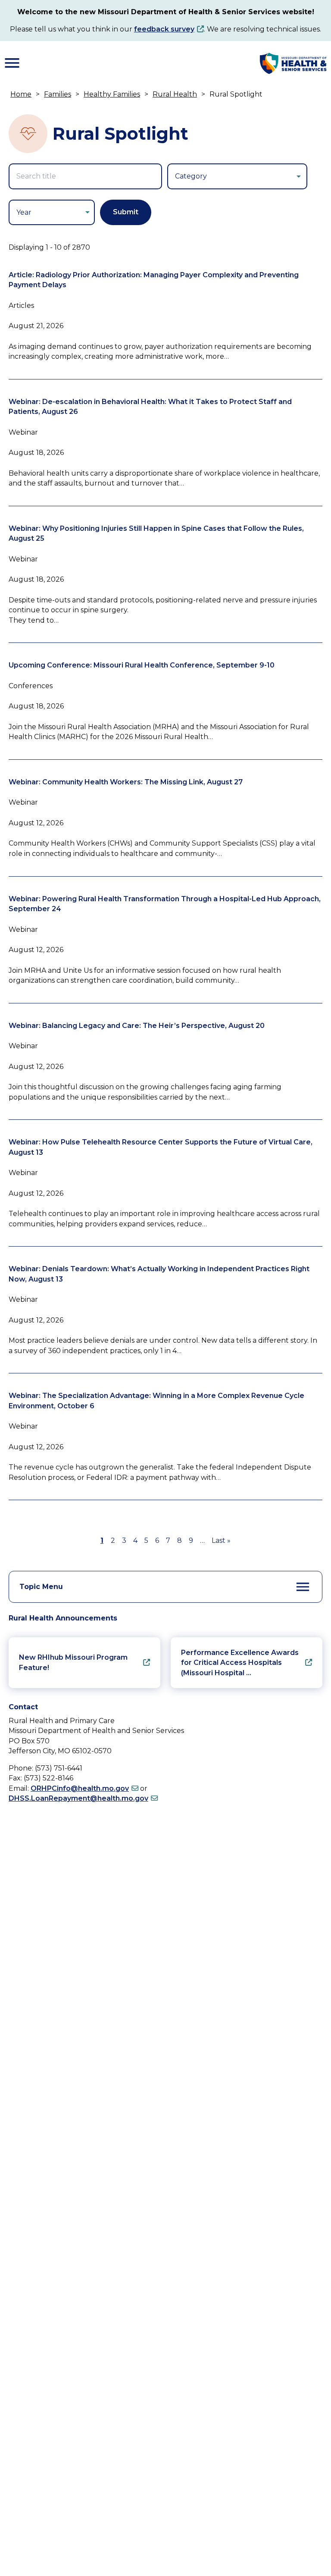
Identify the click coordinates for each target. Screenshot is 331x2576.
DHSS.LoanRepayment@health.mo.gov (78, 1798)
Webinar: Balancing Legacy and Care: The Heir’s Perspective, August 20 (137, 1026)
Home (21, 94)
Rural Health (175, 94)
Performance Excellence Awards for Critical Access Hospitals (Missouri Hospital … (240, 1663)
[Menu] (12, 63)
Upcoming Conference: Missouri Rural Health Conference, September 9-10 (142, 665)
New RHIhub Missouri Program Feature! (73, 1662)
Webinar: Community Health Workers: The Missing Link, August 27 (126, 782)
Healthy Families (112, 94)
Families (58, 94)
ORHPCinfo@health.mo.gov (80, 1788)
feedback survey (164, 29)
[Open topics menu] (303, 1587)
